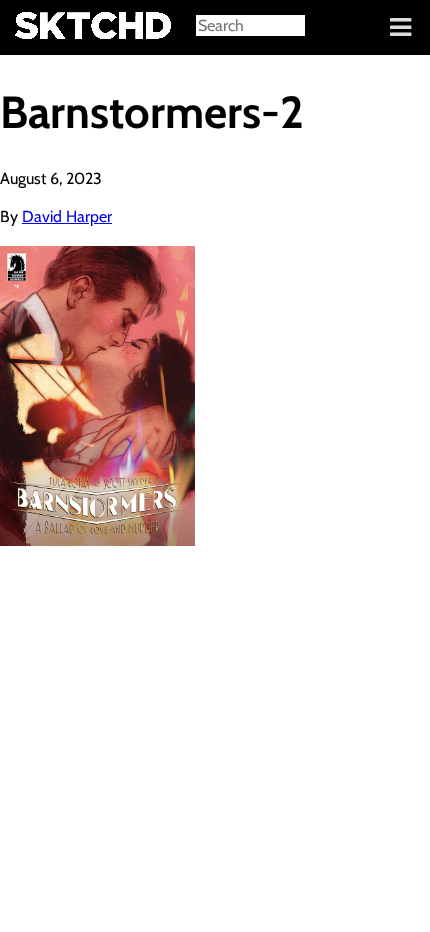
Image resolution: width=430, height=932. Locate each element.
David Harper (67, 216)
